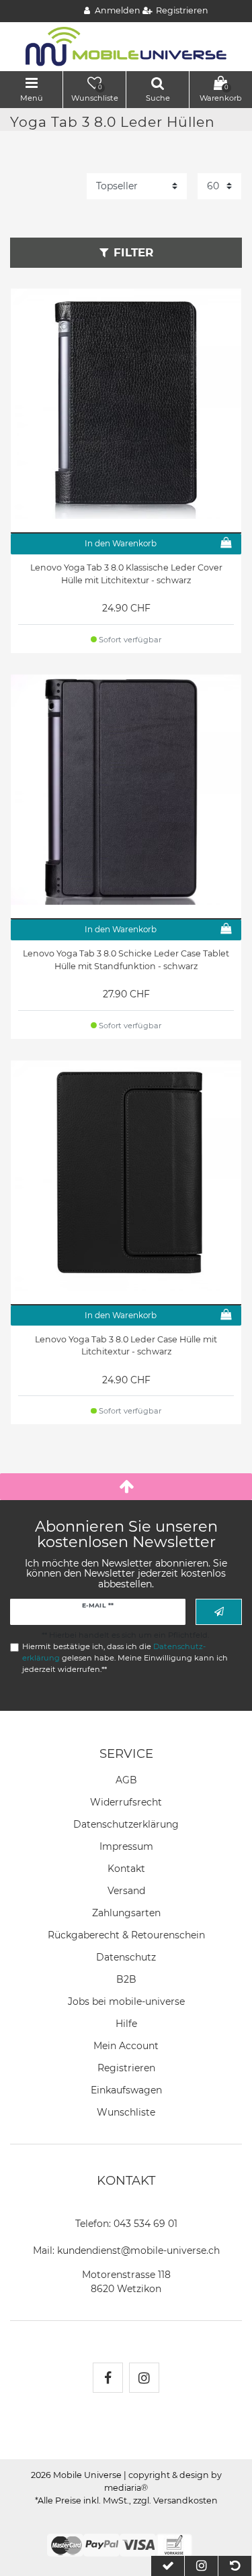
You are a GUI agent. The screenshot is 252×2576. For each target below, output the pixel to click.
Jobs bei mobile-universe (126, 2001)
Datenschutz (126, 1957)
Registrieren (126, 2068)
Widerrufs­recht (126, 1802)
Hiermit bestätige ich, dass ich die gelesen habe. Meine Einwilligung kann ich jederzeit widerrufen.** (125, 1658)
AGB (126, 1780)
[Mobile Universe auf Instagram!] (144, 2378)
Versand (126, 1891)
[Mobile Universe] (126, 46)
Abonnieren (219, 1612)
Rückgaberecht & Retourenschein (126, 1935)
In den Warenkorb (121, 543)
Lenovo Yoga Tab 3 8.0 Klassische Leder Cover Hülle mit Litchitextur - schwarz (126, 574)
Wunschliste (126, 2112)
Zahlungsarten (126, 1913)
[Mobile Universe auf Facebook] (108, 2378)
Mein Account (126, 2046)
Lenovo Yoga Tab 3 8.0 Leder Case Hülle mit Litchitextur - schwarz (126, 1346)
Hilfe (126, 2024)
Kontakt (126, 1869)
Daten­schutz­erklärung (126, 1824)
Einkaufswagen (126, 2090)
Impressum (126, 1846)
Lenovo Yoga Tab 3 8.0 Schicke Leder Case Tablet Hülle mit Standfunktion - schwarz (126, 960)
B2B (126, 1979)
